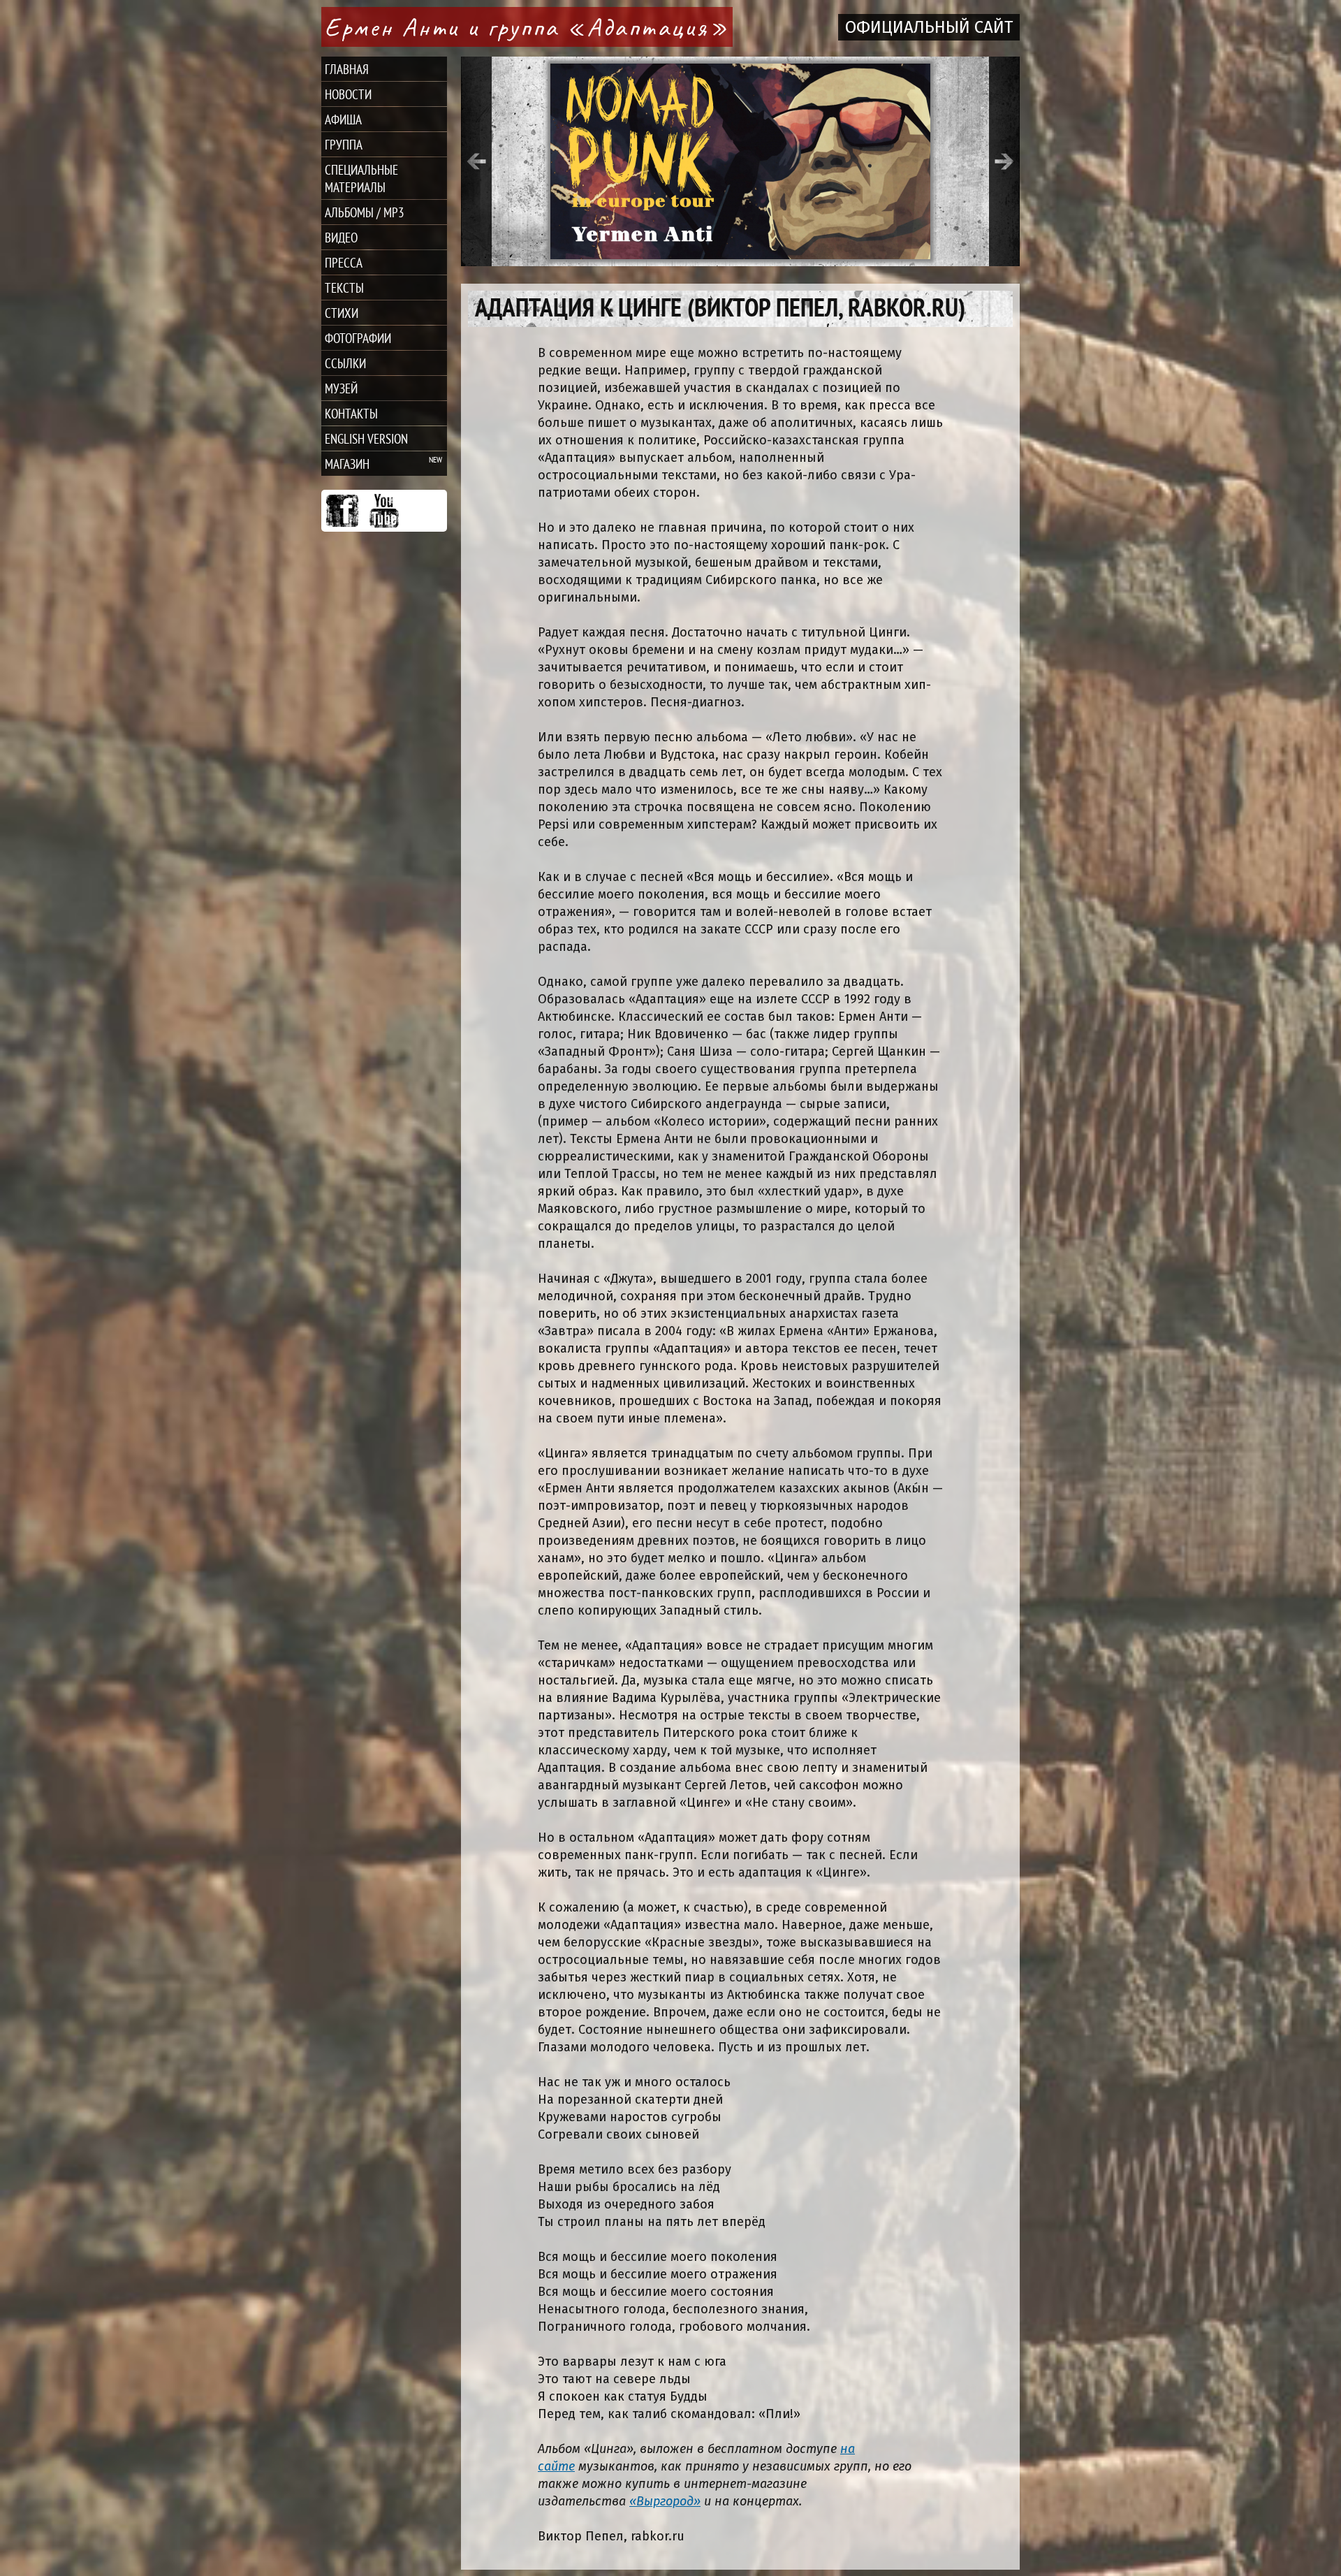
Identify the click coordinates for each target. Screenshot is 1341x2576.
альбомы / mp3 (365, 212)
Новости (348, 94)
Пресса (344, 262)
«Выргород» (665, 2501)
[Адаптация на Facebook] (342, 511)
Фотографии (358, 338)
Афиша (343, 119)
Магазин (347, 464)
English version (366, 438)
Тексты (344, 288)
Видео (341, 237)
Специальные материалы (361, 178)
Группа (344, 144)
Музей (341, 388)
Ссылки (345, 363)
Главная (347, 69)
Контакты (351, 413)
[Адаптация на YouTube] (384, 511)
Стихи (342, 313)
